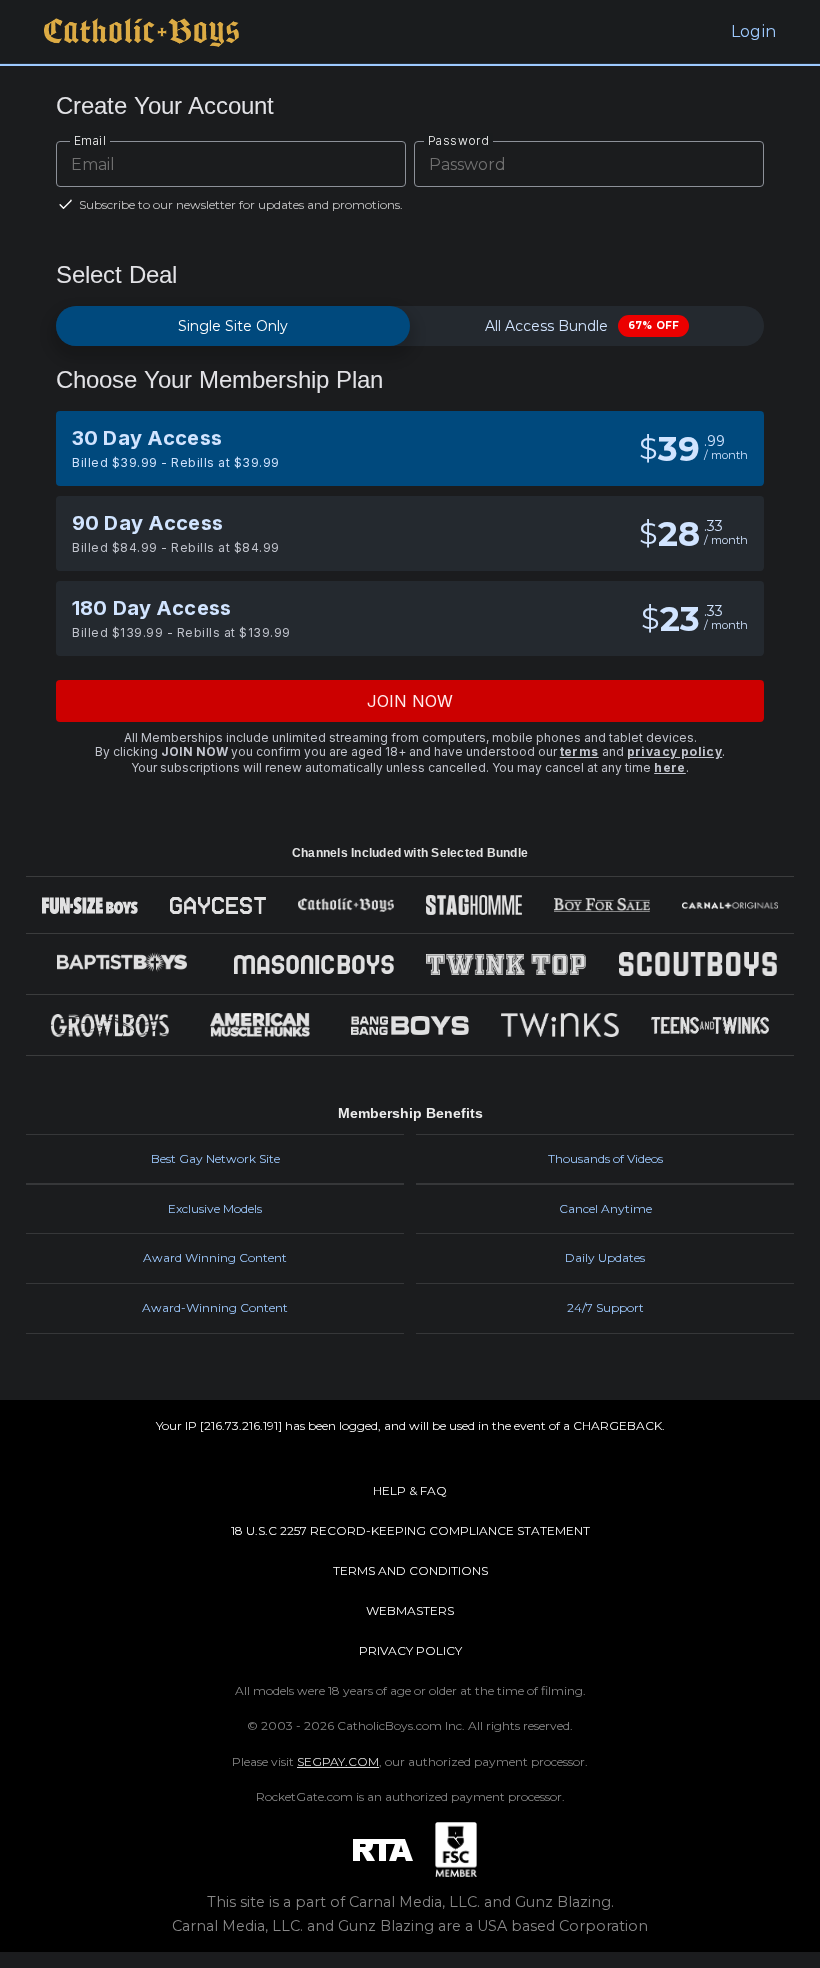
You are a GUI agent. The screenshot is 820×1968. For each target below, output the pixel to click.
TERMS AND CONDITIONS (410, 1570)
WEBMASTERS (410, 1610)
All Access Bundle (582, 326)
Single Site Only (233, 326)
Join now (410, 701)
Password (458, 140)
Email (90, 140)
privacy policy (675, 751)
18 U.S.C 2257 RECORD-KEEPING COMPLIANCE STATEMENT (410, 1530)
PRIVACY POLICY (410, 1650)
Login (753, 31)
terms (579, 751)
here (670, 767)
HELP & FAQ (410, 1490)
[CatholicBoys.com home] (141, 32)
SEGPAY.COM (338, 1761)
